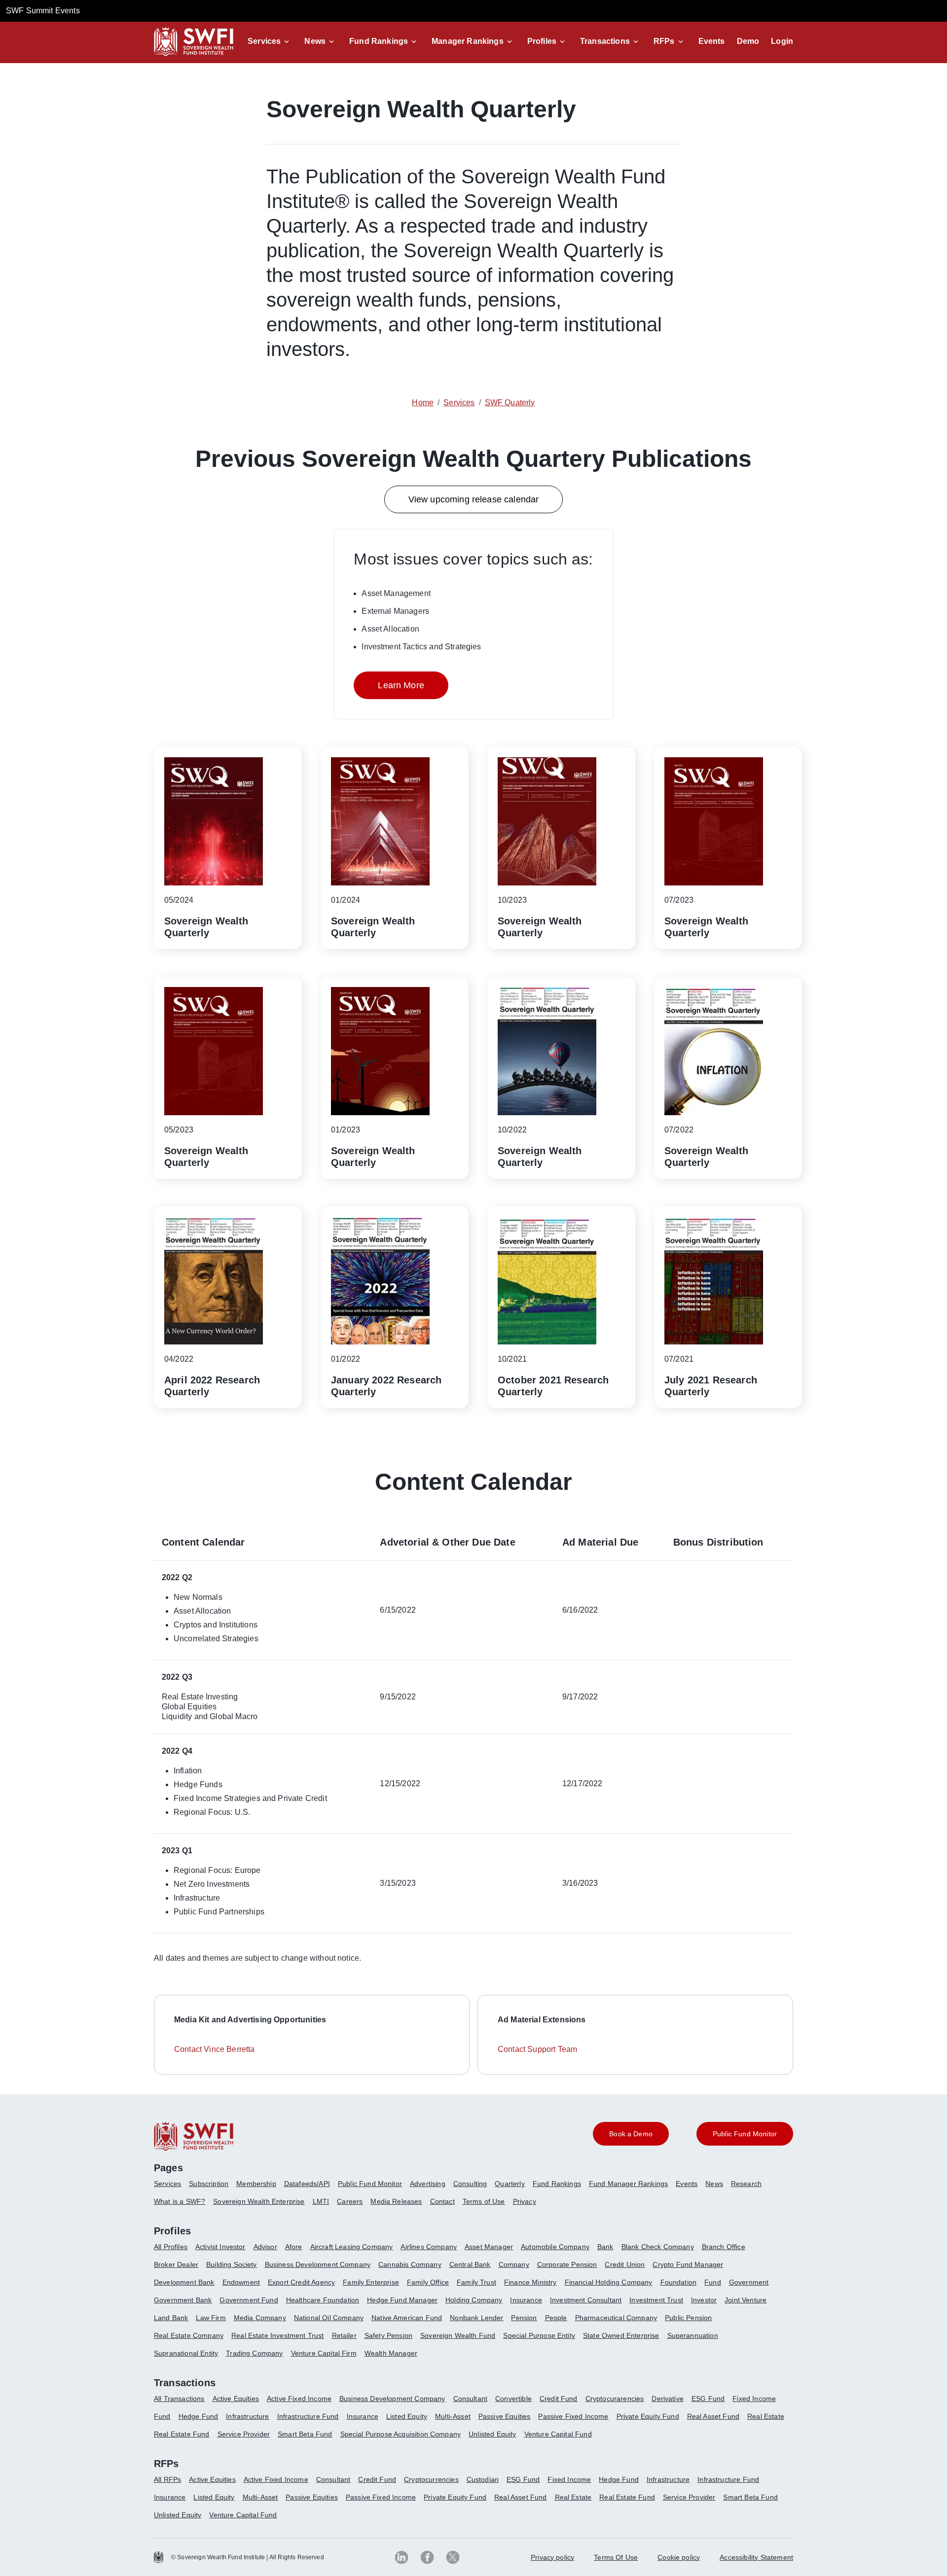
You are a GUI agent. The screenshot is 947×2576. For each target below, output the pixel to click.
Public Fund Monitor (370, 2184)
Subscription (209, 2184)
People (556, 2318)
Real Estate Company (189, 2335)
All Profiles (171, 2247)
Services (264, 41)
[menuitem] (171, 2188)
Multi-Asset (453, 2416)
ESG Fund (708, 2399)
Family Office (428, 2282)
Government (749, 2282)
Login (782, 41)
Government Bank (183, 2300)
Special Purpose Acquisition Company (401, 2434)
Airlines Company (429, 2247)
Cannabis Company (410, 2264)
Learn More (401, 685)
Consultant (471, 2399)
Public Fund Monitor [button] (745, 2134)
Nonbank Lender (476, 2318)
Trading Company (254, 2353)
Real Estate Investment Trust (277, 2335)
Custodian (483, 2479)
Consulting (470, 2184)
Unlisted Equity (492, 2434)
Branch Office (724, 2247)
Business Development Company (318, 2264)
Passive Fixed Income (573, 2416)
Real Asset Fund (713, 2416)
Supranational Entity (186, 2353)
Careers (350, 2201)
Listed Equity (407, 2416)
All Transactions (179, 2399)
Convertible (513, 2399)
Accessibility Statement (756, 2557)
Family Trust (476, 2282)
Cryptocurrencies (431, 2479)
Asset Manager (489, 2247)
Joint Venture (746, 2300)
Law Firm (211, 2318)
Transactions (605, 41)
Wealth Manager (391, 2353)
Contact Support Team (537, 2049)
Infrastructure (247, 2416)
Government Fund (249, 2300)
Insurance (526, 2300)
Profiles (542, 41)
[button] (270, 41)
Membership (256, 2184)
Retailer (344, 2335)
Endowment (241, 2282)
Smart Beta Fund (305, 2434)
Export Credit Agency (301, 2282)
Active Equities (236, 2399)
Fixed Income (754, 2399)
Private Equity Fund (648, 2416)
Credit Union (625, 2264)
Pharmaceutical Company (616, 2318)
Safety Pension (388, 2335)
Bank (605, 2247)
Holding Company (474, 2300)
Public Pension (688, 2318)
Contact (442, 2201)
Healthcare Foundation (323, 2300)
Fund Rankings (379, 41)
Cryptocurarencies (615, 2399)
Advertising (428, 2184)
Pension (524, 2318)
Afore (294, 2247)
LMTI (321, 2201)
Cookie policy (679, 2557)
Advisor (265, 2247)
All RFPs (167, 2479)
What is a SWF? (180, 2201)
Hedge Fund (199, 2416)
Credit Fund (559, 2399)
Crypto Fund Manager (688, 2264)
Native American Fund (407, 2318)
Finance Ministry (530, 2282)
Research (746, 2184)
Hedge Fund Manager (402, 2300)
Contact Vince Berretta (215, 2049)
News (315, 41)
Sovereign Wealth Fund (458, 2335)
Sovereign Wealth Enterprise (259, 2201)
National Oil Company (329, 2318)
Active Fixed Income (299, 2399)
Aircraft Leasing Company (352, 2247)
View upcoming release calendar (474, 499)
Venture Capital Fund (558, 2434)
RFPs (664, 41)
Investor (704, 2300)
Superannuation (693, 2335)
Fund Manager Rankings (628, 2184)
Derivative (668, 2399)
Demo (748, 41)
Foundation (679, 2282)
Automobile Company (555, 2247)
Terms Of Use (616, 2557)
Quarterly (510, 2184)
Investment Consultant (586, 2300)
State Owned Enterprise (621, 2335)
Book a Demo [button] (631, 2134)
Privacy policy (552, 2557)
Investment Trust (656, 2300)
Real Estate (766, 2416)
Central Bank (470, 2264)
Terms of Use (484, 2201)
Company (514, 2264)
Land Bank (171, 2318)
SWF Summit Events (43, 11)
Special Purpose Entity (539, 2335)
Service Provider (244, 2434)
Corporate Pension (567, 2264)
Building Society (232, 2264)
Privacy (525, 2201)
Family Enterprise (371, 2282)
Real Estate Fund (182, 2434)
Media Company (260, 2318)
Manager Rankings (468, 41)
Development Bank (184, 2282)
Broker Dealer (176, 2264)
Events (712, 41)
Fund (713, 2282)
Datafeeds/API (307, 2184)
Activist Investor (220, 2247)
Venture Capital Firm (324, 2353)
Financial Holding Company (609, 2282)
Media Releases (396, 2201)
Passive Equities (505, 2416)
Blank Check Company (658, 2247)
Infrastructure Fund (308, 2416)
